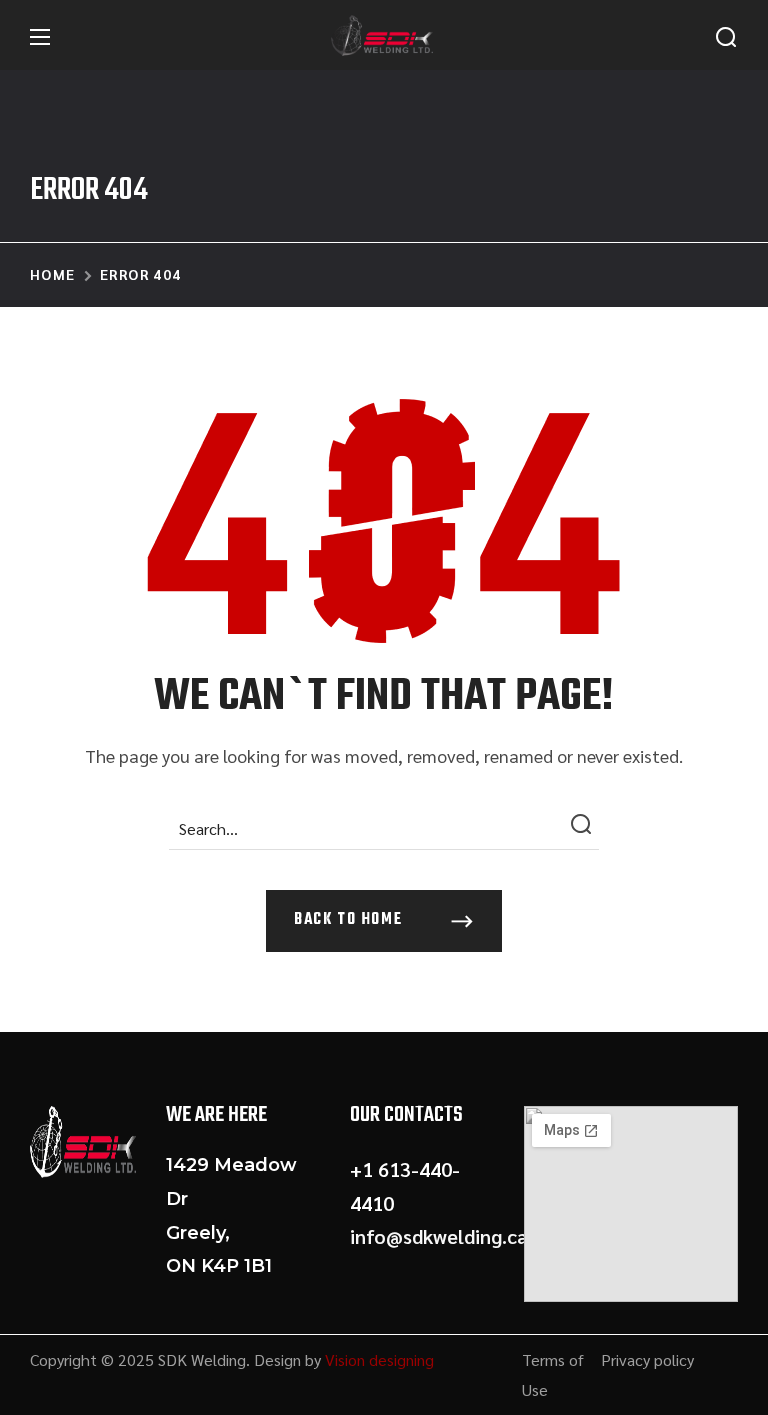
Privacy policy (647, 1359)
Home (53, 274)
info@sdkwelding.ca (439, 1236)
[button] (726, 37)
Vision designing (379, 1359)
